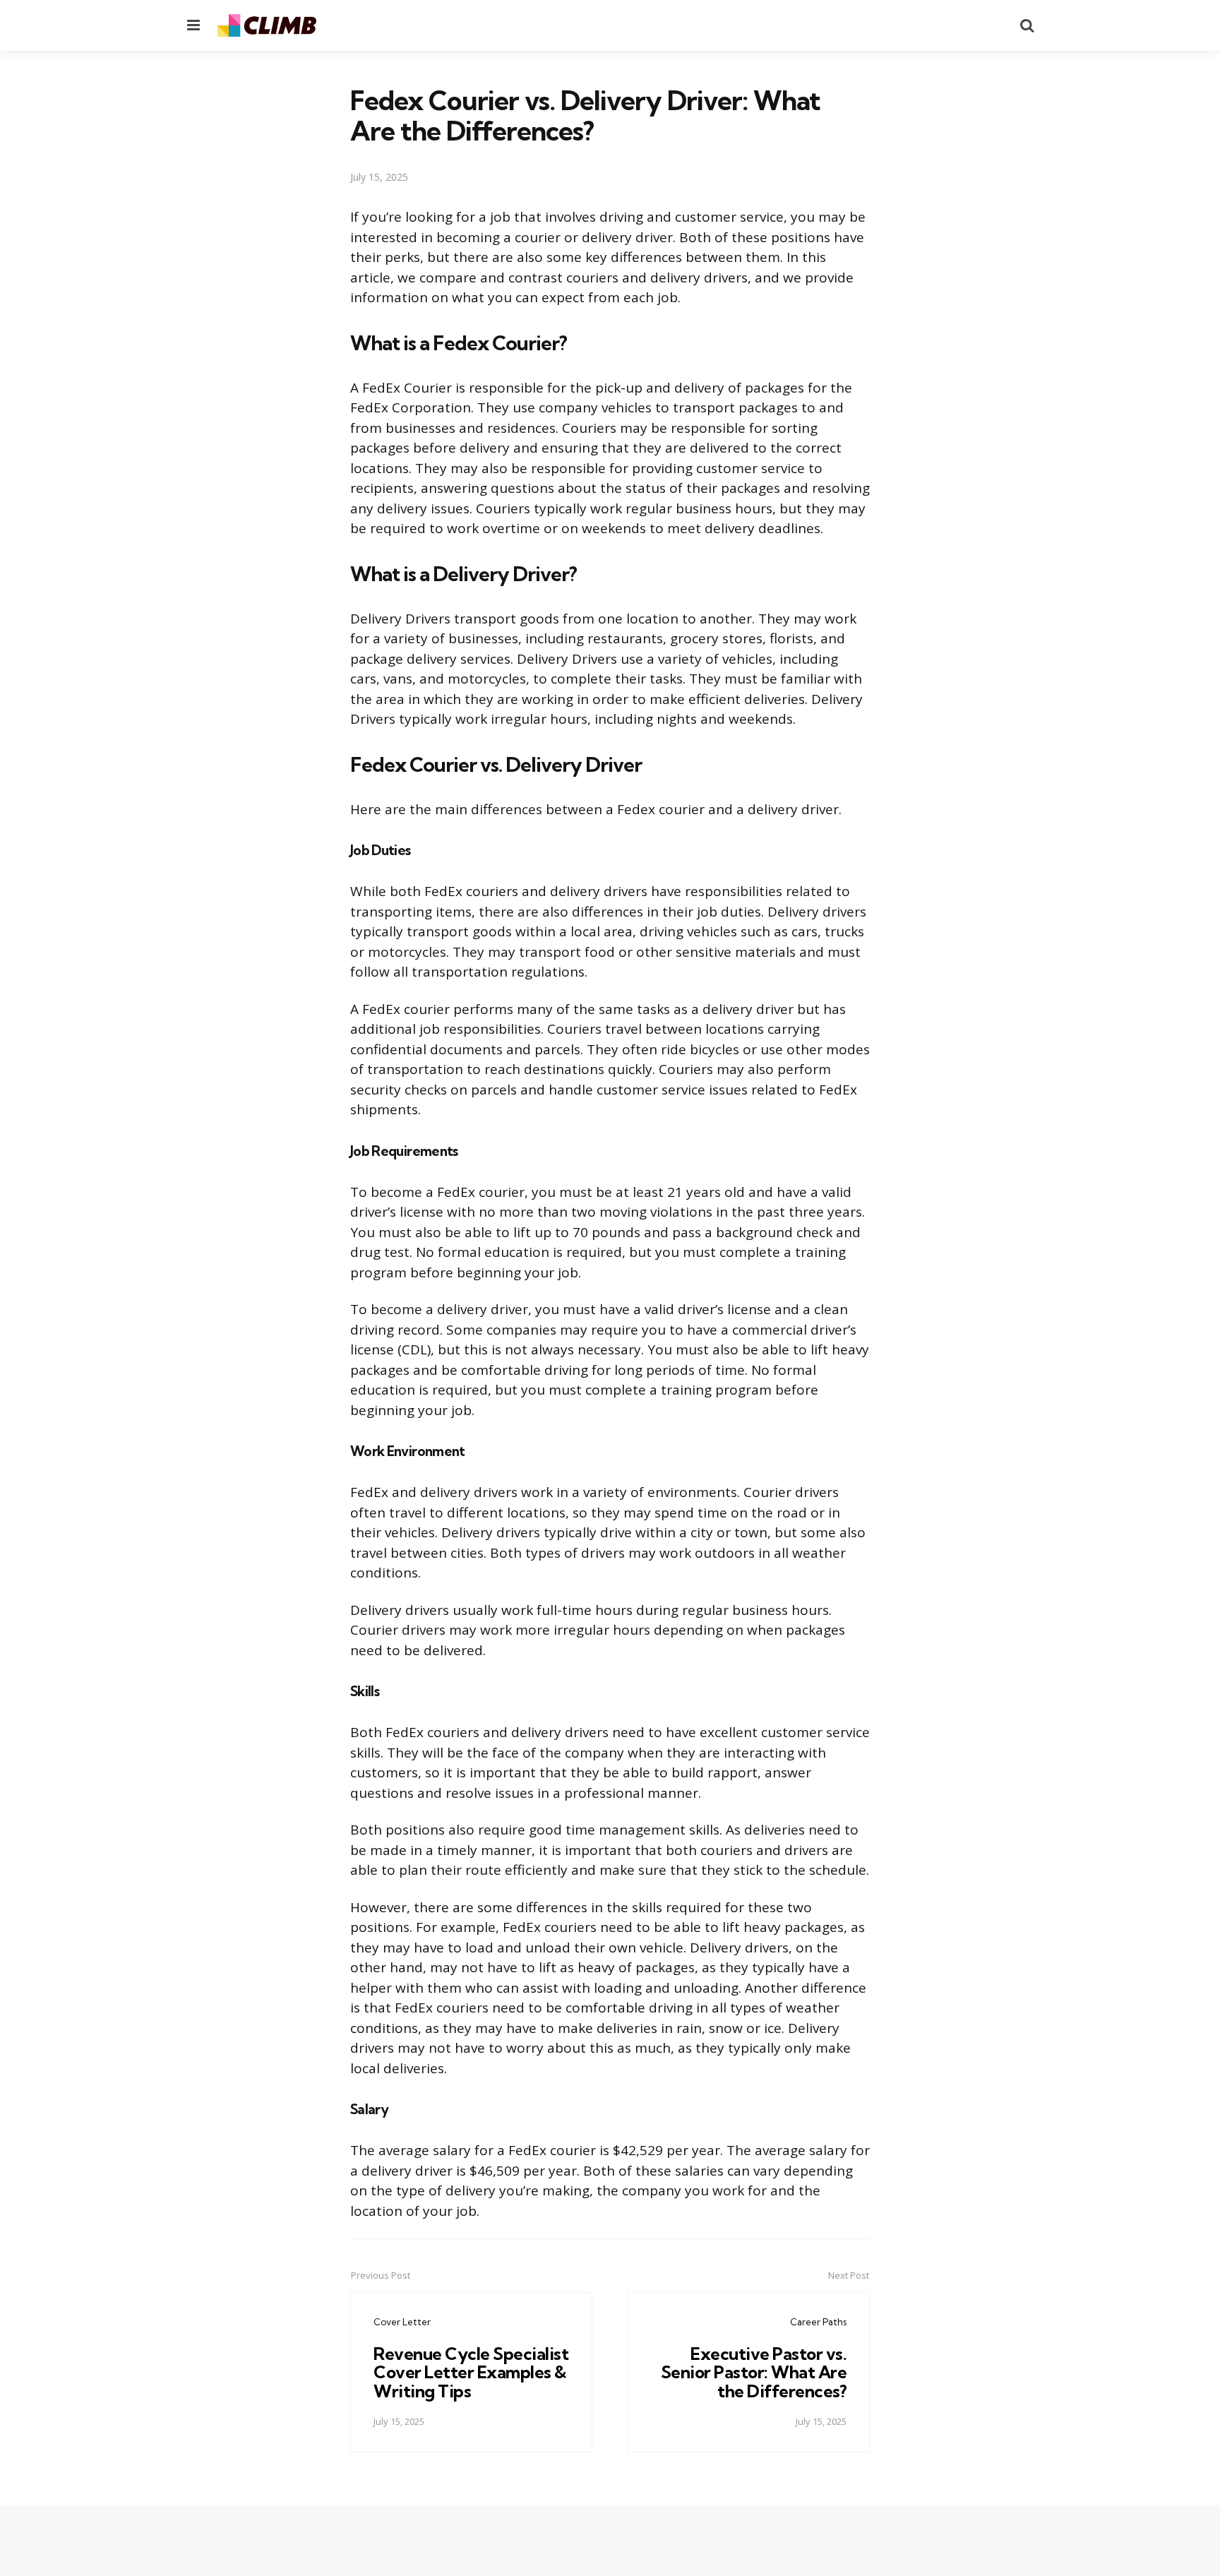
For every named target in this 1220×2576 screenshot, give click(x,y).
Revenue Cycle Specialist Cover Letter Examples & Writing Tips (471, 2372)
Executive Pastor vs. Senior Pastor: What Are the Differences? (754, 2372)
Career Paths (818, 2322)
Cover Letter (402, 2322)
